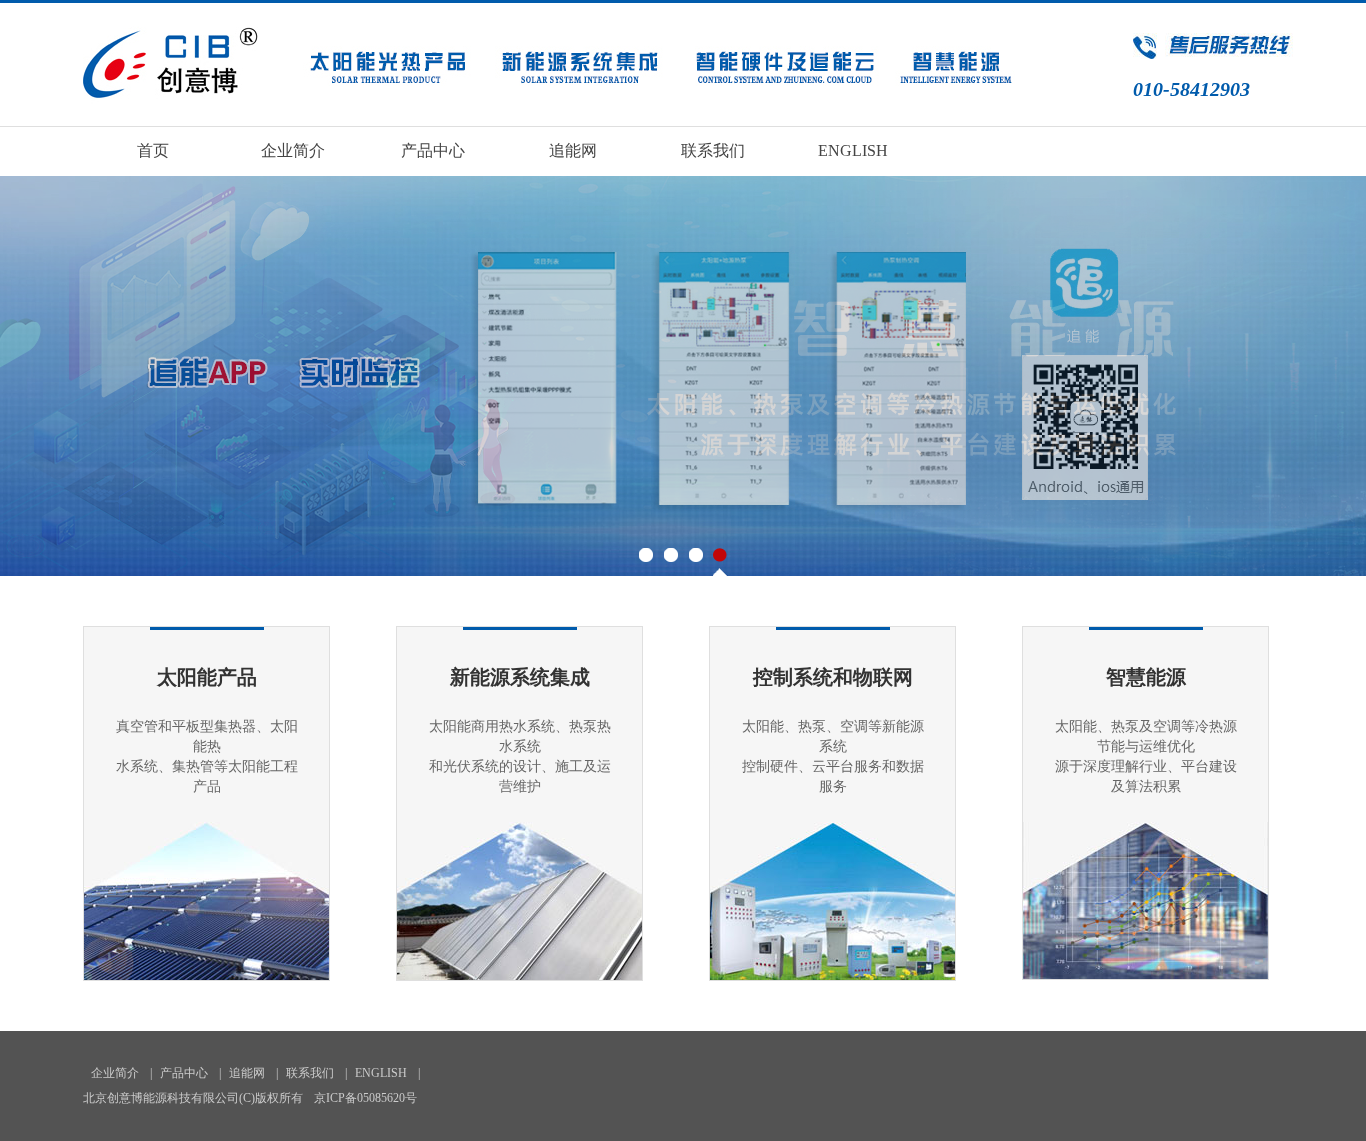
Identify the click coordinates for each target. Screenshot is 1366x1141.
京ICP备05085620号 (365, 1098)
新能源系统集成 (520, 677)
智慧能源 (1146, 677)
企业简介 (293, 150)
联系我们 (713, 150)
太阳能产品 (207, 677)
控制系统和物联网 (833, 677)
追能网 (573, 150)
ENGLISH (853, 150)
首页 (153, 150)
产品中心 (433, 150)
